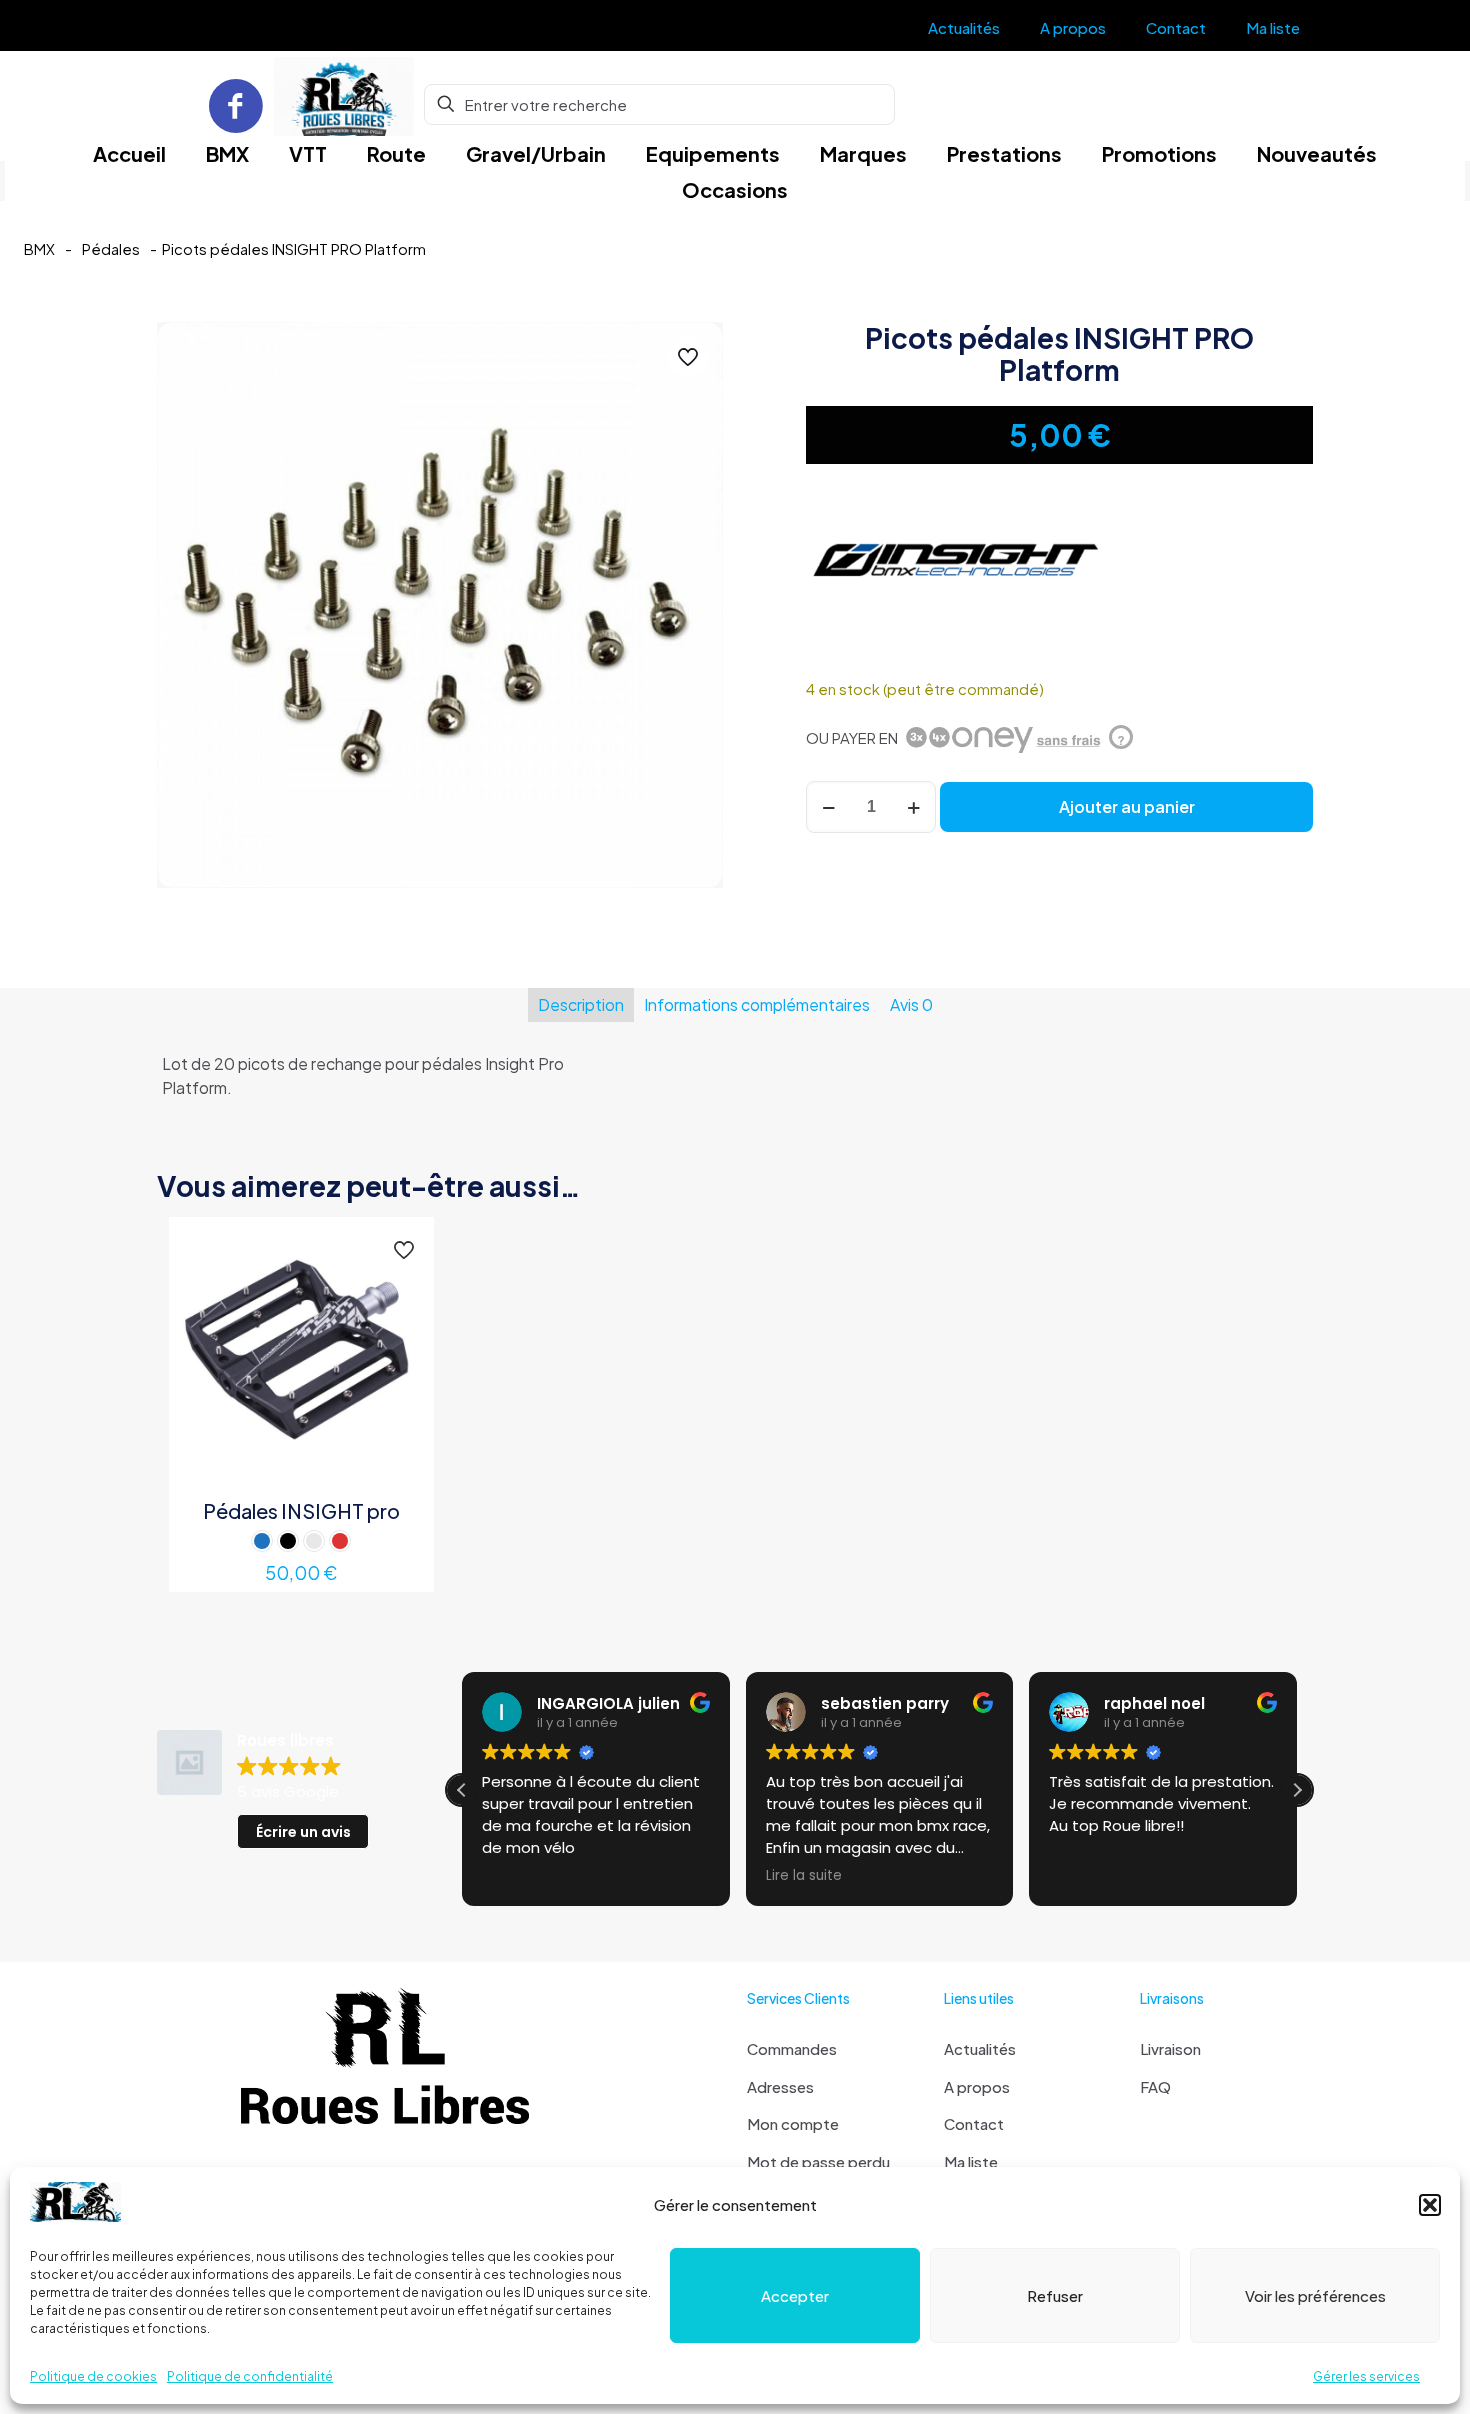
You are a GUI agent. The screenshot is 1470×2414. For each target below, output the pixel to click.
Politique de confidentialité (250, 2376)
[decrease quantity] (828, 807)
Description (581, 1004)
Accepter (795, 2295)
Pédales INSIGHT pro (301, 1510)
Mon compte (793, 2123)
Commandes (792, 2048)
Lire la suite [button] (804, 1876)
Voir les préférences (1315, 2295)
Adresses (780, 2086)
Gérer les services (1366, 2376)
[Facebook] (236, 104)
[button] (1430, 2205)
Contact (974, 2123)
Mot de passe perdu (818, 2161)
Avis (911, 1004)
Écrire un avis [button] (303, 1832)
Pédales (111, 249)
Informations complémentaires (757, 1004)
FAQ (1155, 2086)
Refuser (1055, 2295)
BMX (39, 249)
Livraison (1170, 2048)
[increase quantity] (913, 807)
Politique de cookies (93, 2376)
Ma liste (971, 2161)
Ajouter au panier (1127, 806)
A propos (977, 2086)
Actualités (980, 2048)
